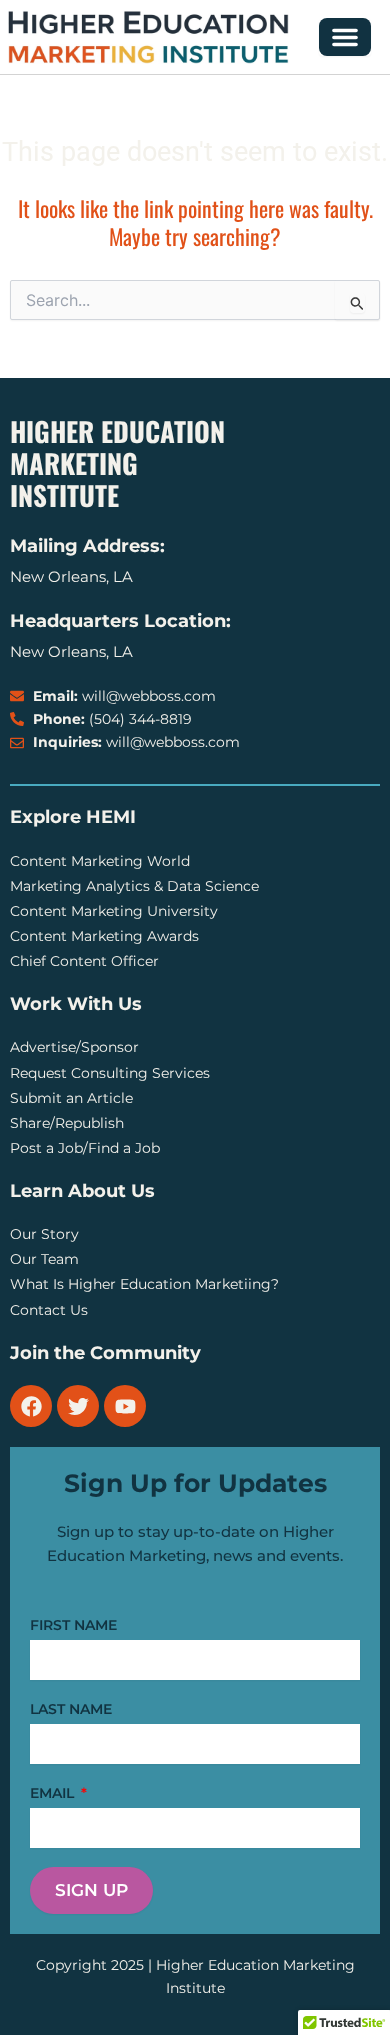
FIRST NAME (73, 1625)
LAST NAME (71, 1709)
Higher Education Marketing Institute (117, 463)
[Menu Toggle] (345, 37)
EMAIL (54, 1793)
